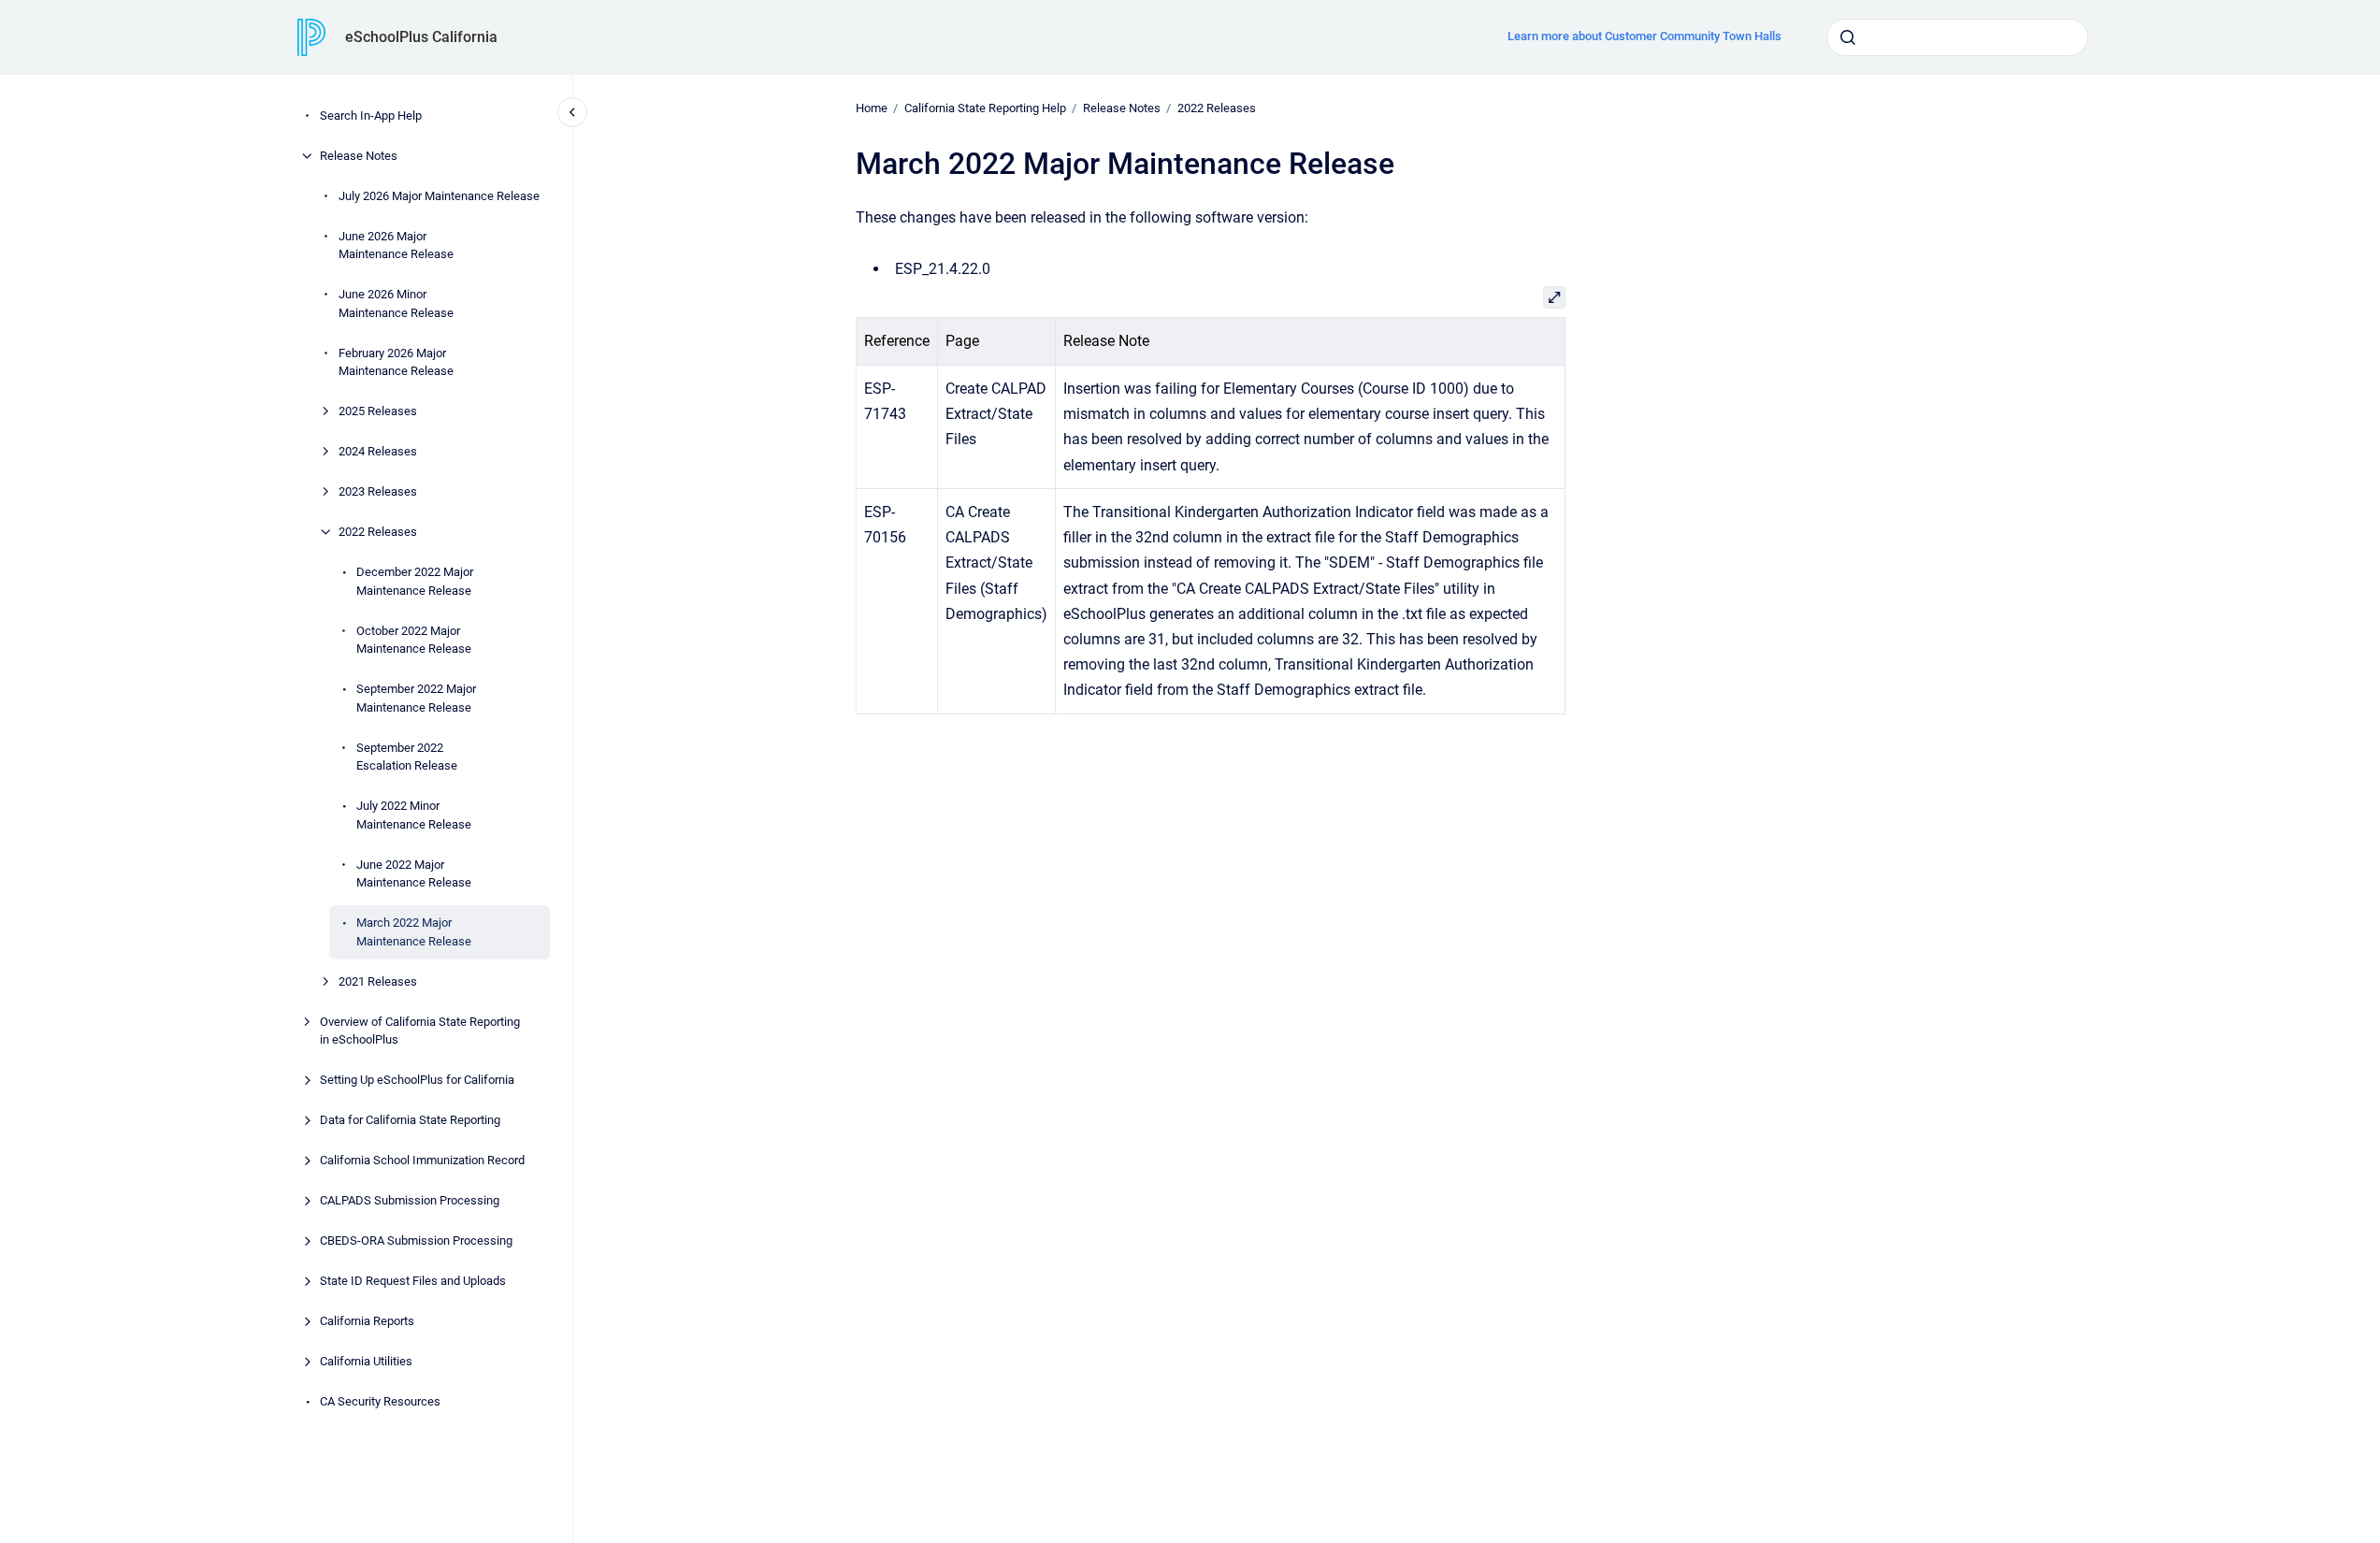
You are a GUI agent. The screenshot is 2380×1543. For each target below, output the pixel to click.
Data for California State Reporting (410, 1120)
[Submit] (1848, 37)
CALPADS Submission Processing (410, 1200)
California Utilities (366, 1361)
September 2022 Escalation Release (407, 757)
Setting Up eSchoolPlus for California (417, 1080)
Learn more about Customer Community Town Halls (1644, 36)
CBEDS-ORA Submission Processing (416, 1240)
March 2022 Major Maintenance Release (414, 932)
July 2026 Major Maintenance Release (439, 196)
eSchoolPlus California (421, 37)
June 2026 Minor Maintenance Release (396, 303)
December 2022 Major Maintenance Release (415, 581)
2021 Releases (378, 981)
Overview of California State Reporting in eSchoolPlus (420, 1031)
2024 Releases (378, 451)
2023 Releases (378, 491)
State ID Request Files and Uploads (413, 1281)
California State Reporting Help (985, 108)
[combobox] (1957, 37)
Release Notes (359, 156)
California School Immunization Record (422, 1160)
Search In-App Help (371, 115)
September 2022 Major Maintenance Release (416, 698)
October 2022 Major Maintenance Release (414, 640)
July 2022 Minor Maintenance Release (414, 815)
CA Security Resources (380, 1401)
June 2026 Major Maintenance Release (396, 245)
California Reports (367, 1321)
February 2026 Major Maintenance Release (396, 362)
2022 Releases (378, 532)
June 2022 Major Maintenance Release (414, 874)
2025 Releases (378, 411)
